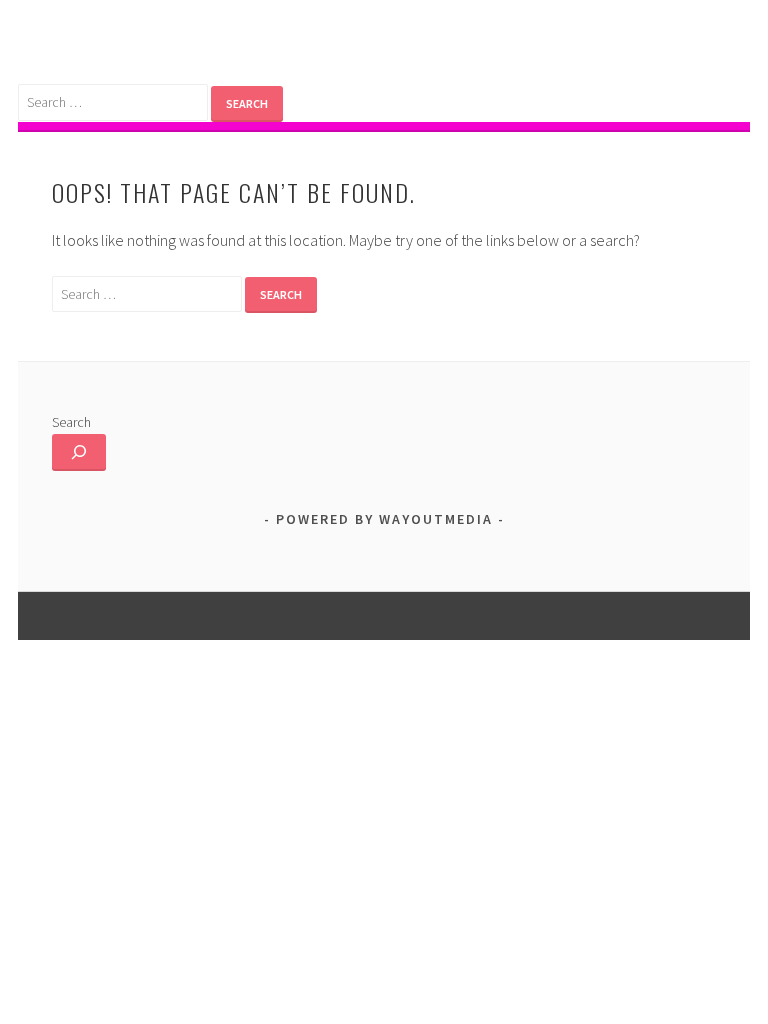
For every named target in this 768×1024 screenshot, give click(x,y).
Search (71, 422)
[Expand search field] (79, 452)
